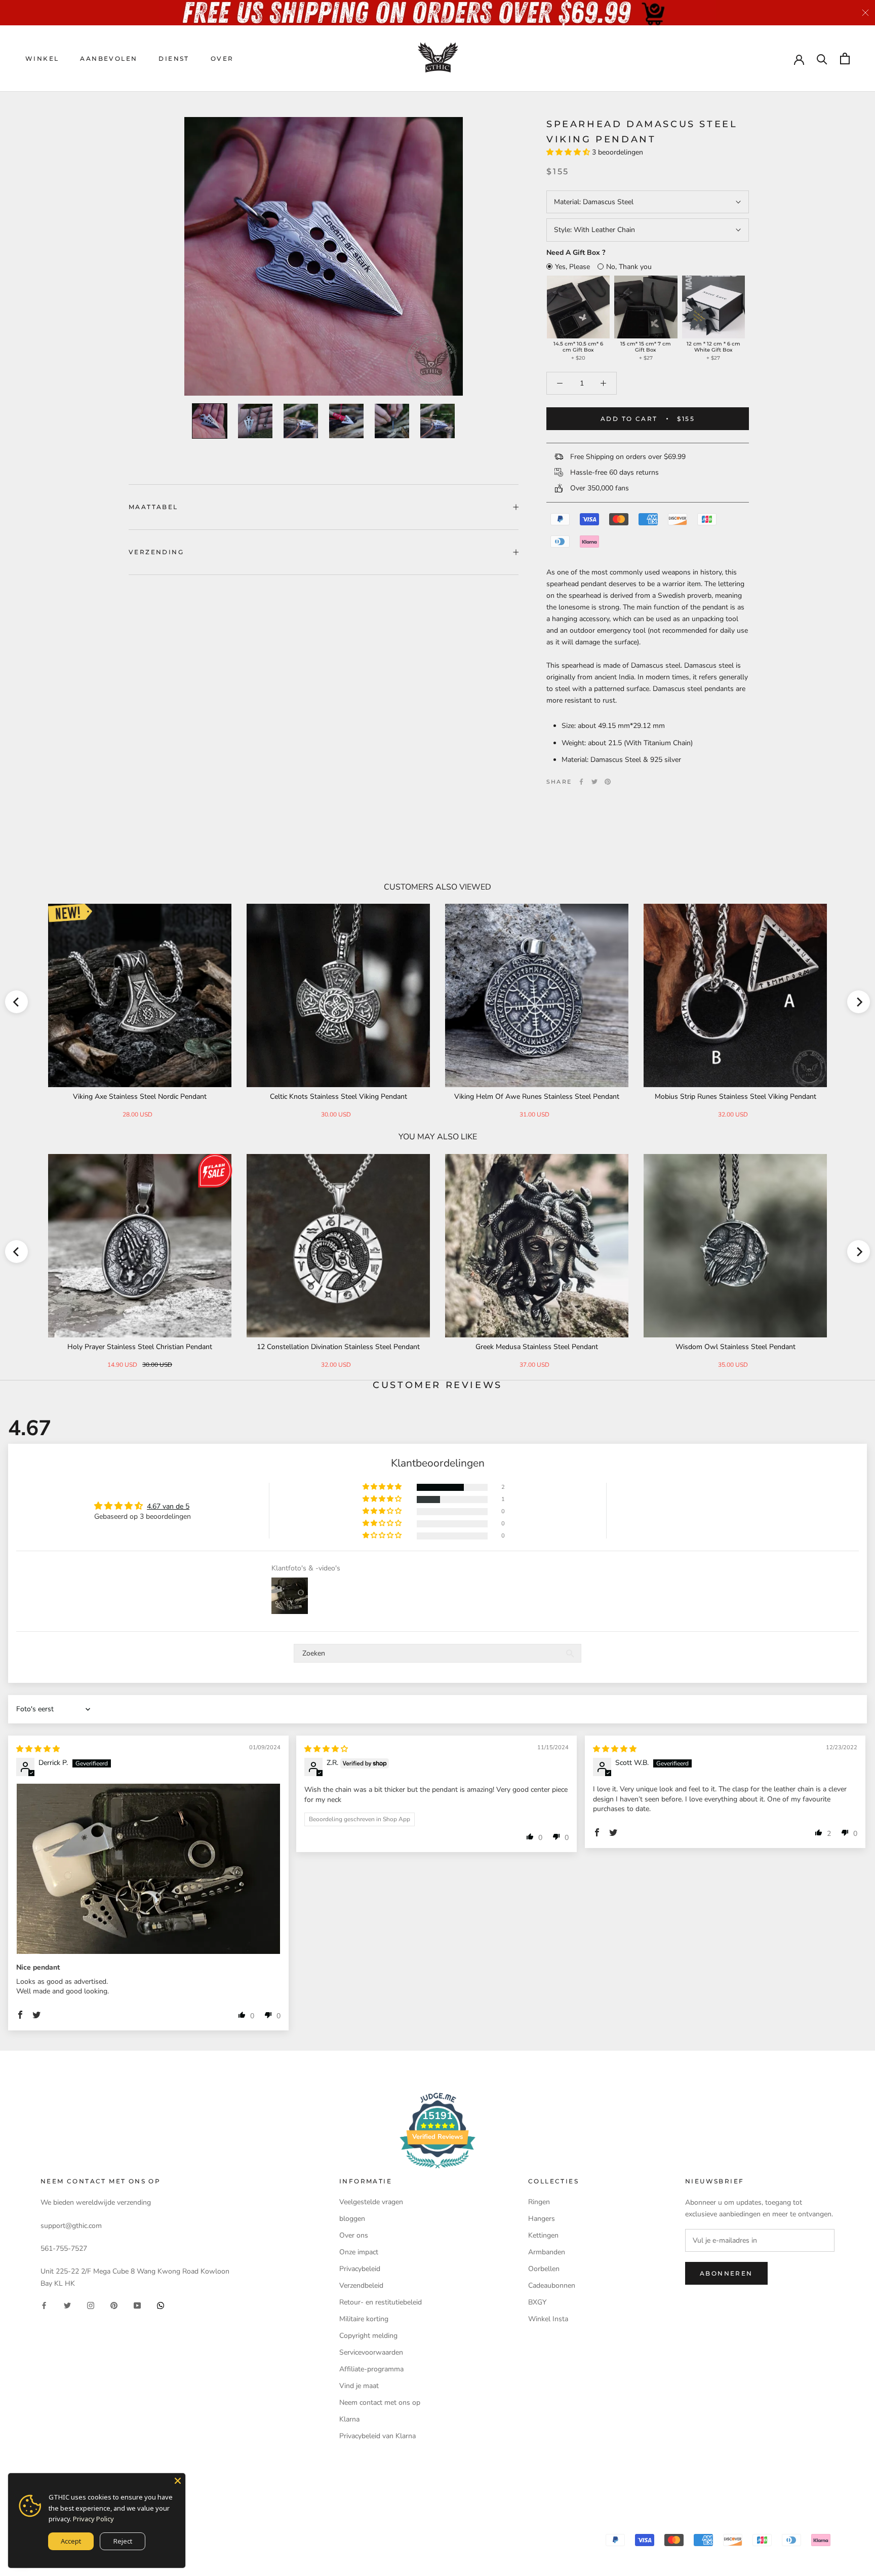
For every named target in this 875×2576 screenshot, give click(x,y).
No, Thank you (629, 267)
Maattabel (153, 507)
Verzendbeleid (361, 2285)
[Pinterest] (608, 782)
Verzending (156, 552)
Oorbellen (544, 2269)
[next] (859, 1002)
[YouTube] (137, 2305)
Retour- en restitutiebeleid (381, 2302)
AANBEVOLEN (109, 59)
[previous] (16, 1002)
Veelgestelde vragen (371, 2202)
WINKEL (42, 59)
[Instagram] (91, 2305)
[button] (569, 152)
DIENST (174, 59)
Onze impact (359, 2252)
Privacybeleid (360, 2269)
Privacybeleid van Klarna (377, 2436)
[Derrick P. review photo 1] (148, 1869)
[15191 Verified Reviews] (437, 2170)
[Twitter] (594, 782)
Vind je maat (359, 2386)
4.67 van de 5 (168, 1506)
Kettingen (543, 2235)
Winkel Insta (548, 2319)
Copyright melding (368, 2336)
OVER (222, 59)
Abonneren (726, 2273)
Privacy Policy (93, 2519)
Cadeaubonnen (552, 2285)
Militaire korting (364, 2319)
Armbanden (547, 2252)
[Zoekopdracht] (822, 59)
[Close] (178, 2481)
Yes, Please (572, 267)
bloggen (352, 2219)
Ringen (539, 2202)
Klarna (349, 2419)
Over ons (354, 2235)
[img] (38, 1749)
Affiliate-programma (371, 2369)
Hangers (542, 2219)
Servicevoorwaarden (371, 2352)
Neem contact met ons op (380, 2402)
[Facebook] (581, 782)
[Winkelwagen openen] (845, 59)
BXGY (537, 2302)
